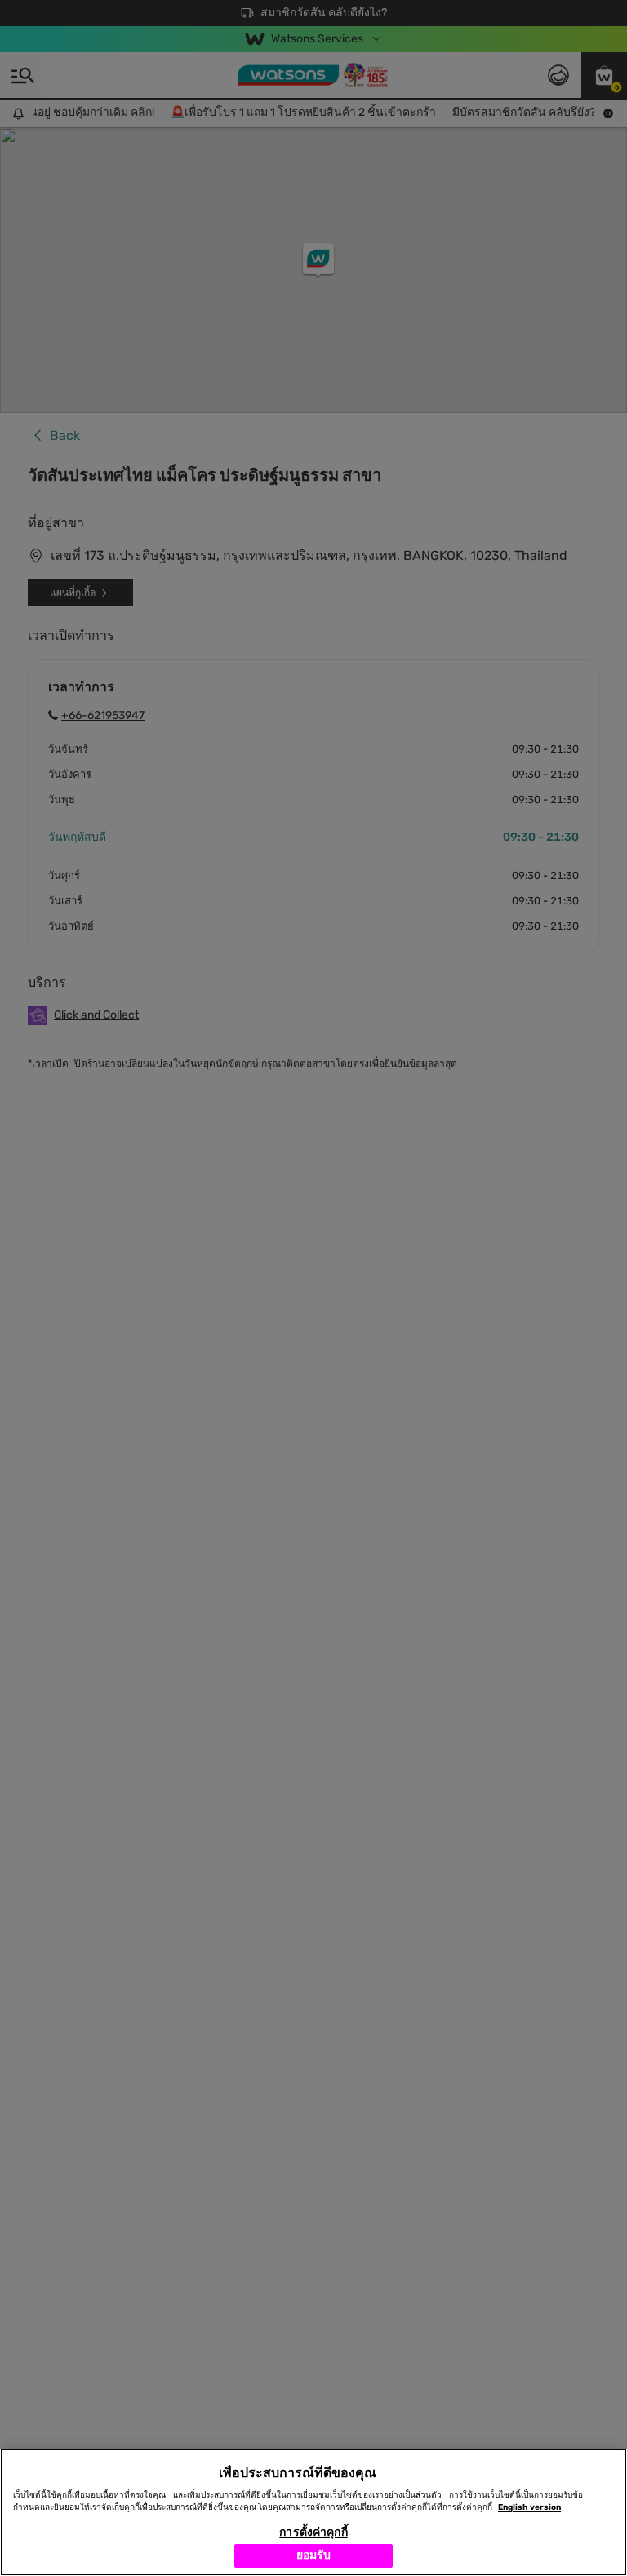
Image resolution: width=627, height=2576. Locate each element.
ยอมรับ (314, 2555)
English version (529, 2507)
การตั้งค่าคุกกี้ (313, 2532)
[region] (313, 2512)
